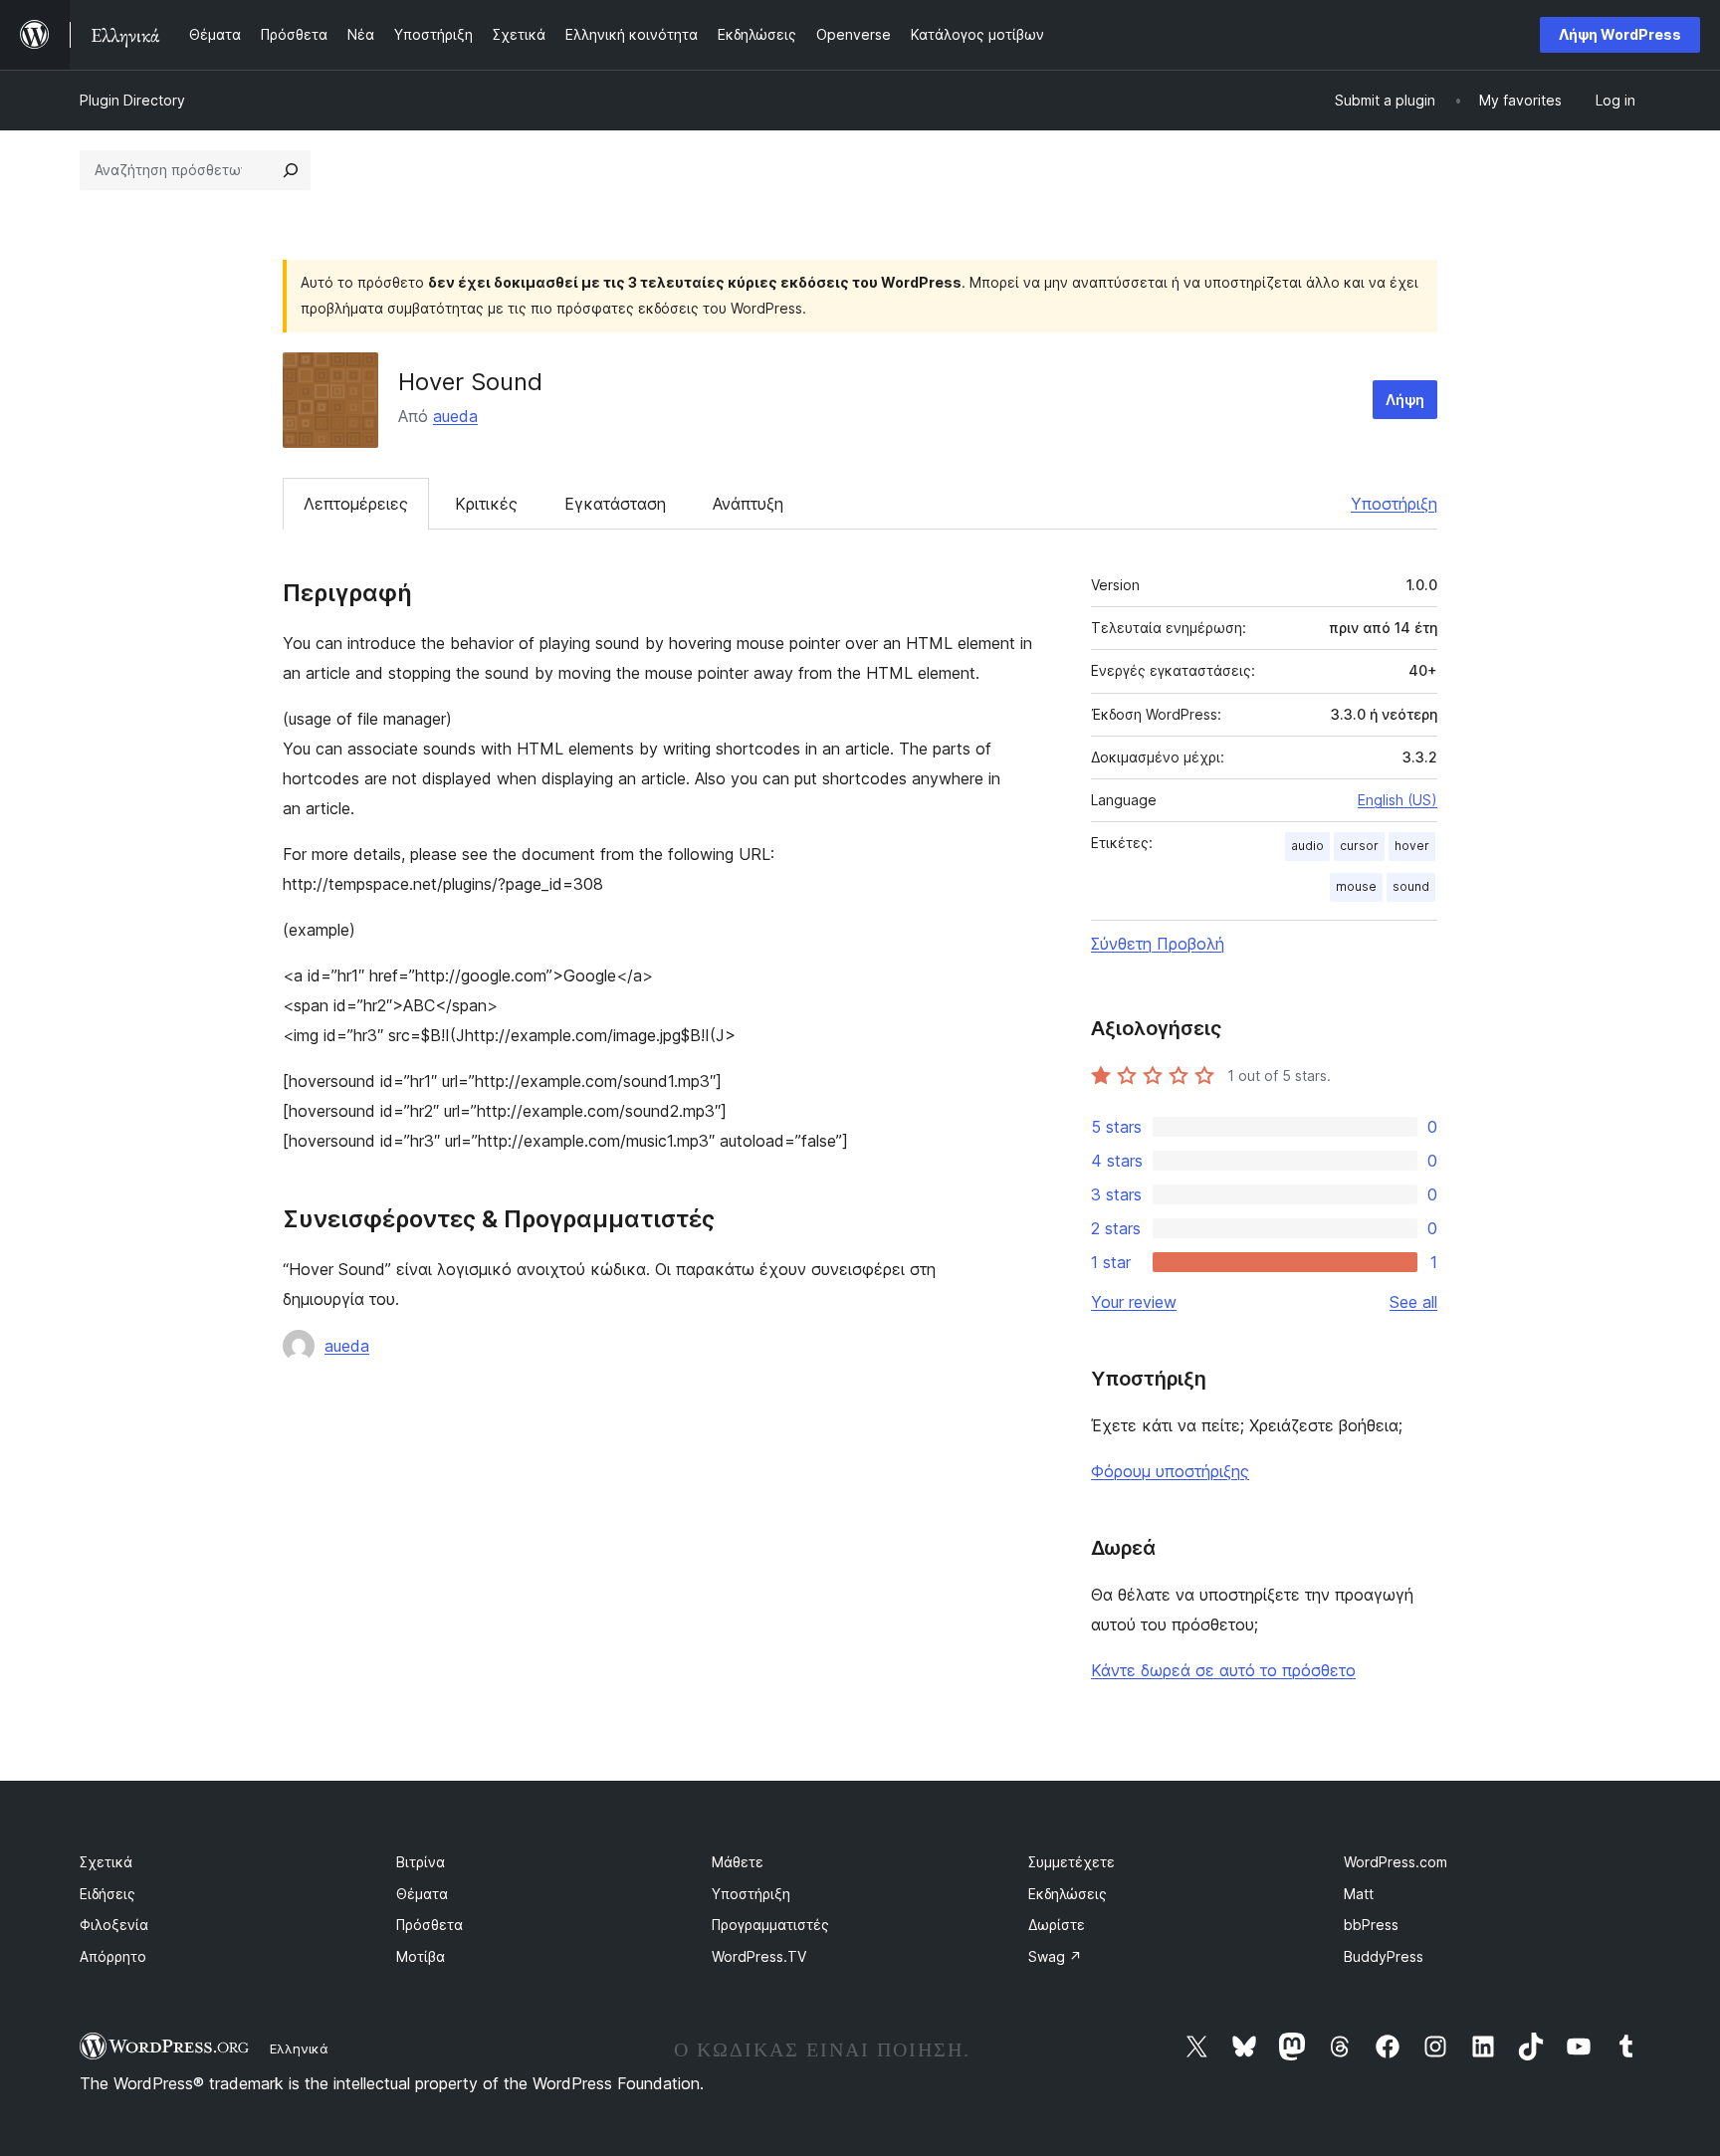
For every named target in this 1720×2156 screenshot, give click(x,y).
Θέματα (422, 1894)
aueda (455, 416)
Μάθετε (738, 1862)
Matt (1359, 1894)
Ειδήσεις (107, 1894)
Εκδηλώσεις (1068, 1894)
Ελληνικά (299, 2048)
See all (1413, 1302)
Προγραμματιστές (770, 1925)
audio (1307, 846)
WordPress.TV (759, 1956)
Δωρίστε (1057, 1925)
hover (1412, 846)
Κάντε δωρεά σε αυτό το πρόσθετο (1223, 1670)
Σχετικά (106, 1862)
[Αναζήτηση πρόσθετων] (291, 170)
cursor (1359, 846)
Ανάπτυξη (748, 504)
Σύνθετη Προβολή (1158, 944)
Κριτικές (486, 504)
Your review (1134, 1302)
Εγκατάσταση (615, 504)
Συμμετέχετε (1072, 1862)
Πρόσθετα (430, 1925)
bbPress (1371, 1925)
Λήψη (1405, 400)
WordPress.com (1396, 1862)
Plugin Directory (132, 100)
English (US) (1397, 800)
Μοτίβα (421, 1956)
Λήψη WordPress (1620, 34)
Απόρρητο (113, 1956)
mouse (1356, 886)
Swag (1055, 1956)
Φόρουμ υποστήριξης (1170, 1471)
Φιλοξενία (114, 1925)
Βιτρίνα (421, 1862)
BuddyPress (1384, 1956)
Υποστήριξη (1394, 504)
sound (1411, 886)
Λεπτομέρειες (356, 504)
